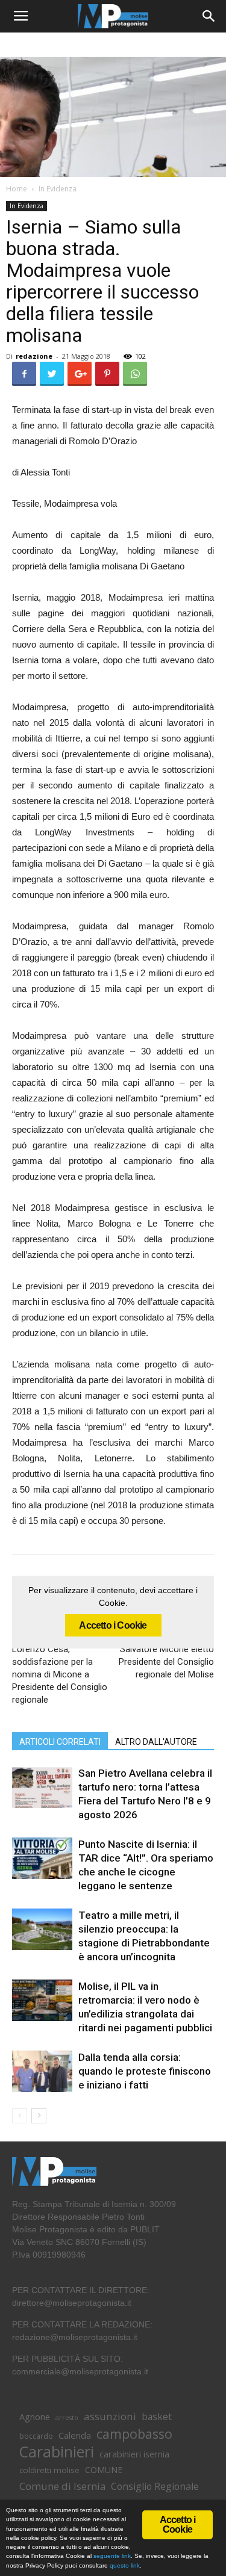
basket (157, 2417)
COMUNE (104, 2470)
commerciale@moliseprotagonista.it (80, 2371)
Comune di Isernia (62, 2486)
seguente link (112, 2556)
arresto (67, 2418)
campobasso (134, 2434)
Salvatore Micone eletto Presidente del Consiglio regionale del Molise (166, 1662)
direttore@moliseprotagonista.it (72, 2303)
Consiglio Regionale (155, 2487)
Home (17, 189)
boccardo (36, 2436)
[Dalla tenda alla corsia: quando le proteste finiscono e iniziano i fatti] (42, 2071)
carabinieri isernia (134, 2454)
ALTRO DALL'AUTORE (156, 1742)
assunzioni (110, 2416)
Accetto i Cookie (113, 1625)
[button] (209, 16)
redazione (34, 356)
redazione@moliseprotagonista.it (75, 2337)
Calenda (75, 2435)
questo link (124, 2565)
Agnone (35, 2417)
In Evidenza (58, 189)
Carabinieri (57, 2452)
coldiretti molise (49, 2470)
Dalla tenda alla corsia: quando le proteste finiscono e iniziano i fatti (145, 2071)
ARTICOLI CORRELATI (60, 1742)
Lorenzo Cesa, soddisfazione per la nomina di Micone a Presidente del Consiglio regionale (60, 1674)
